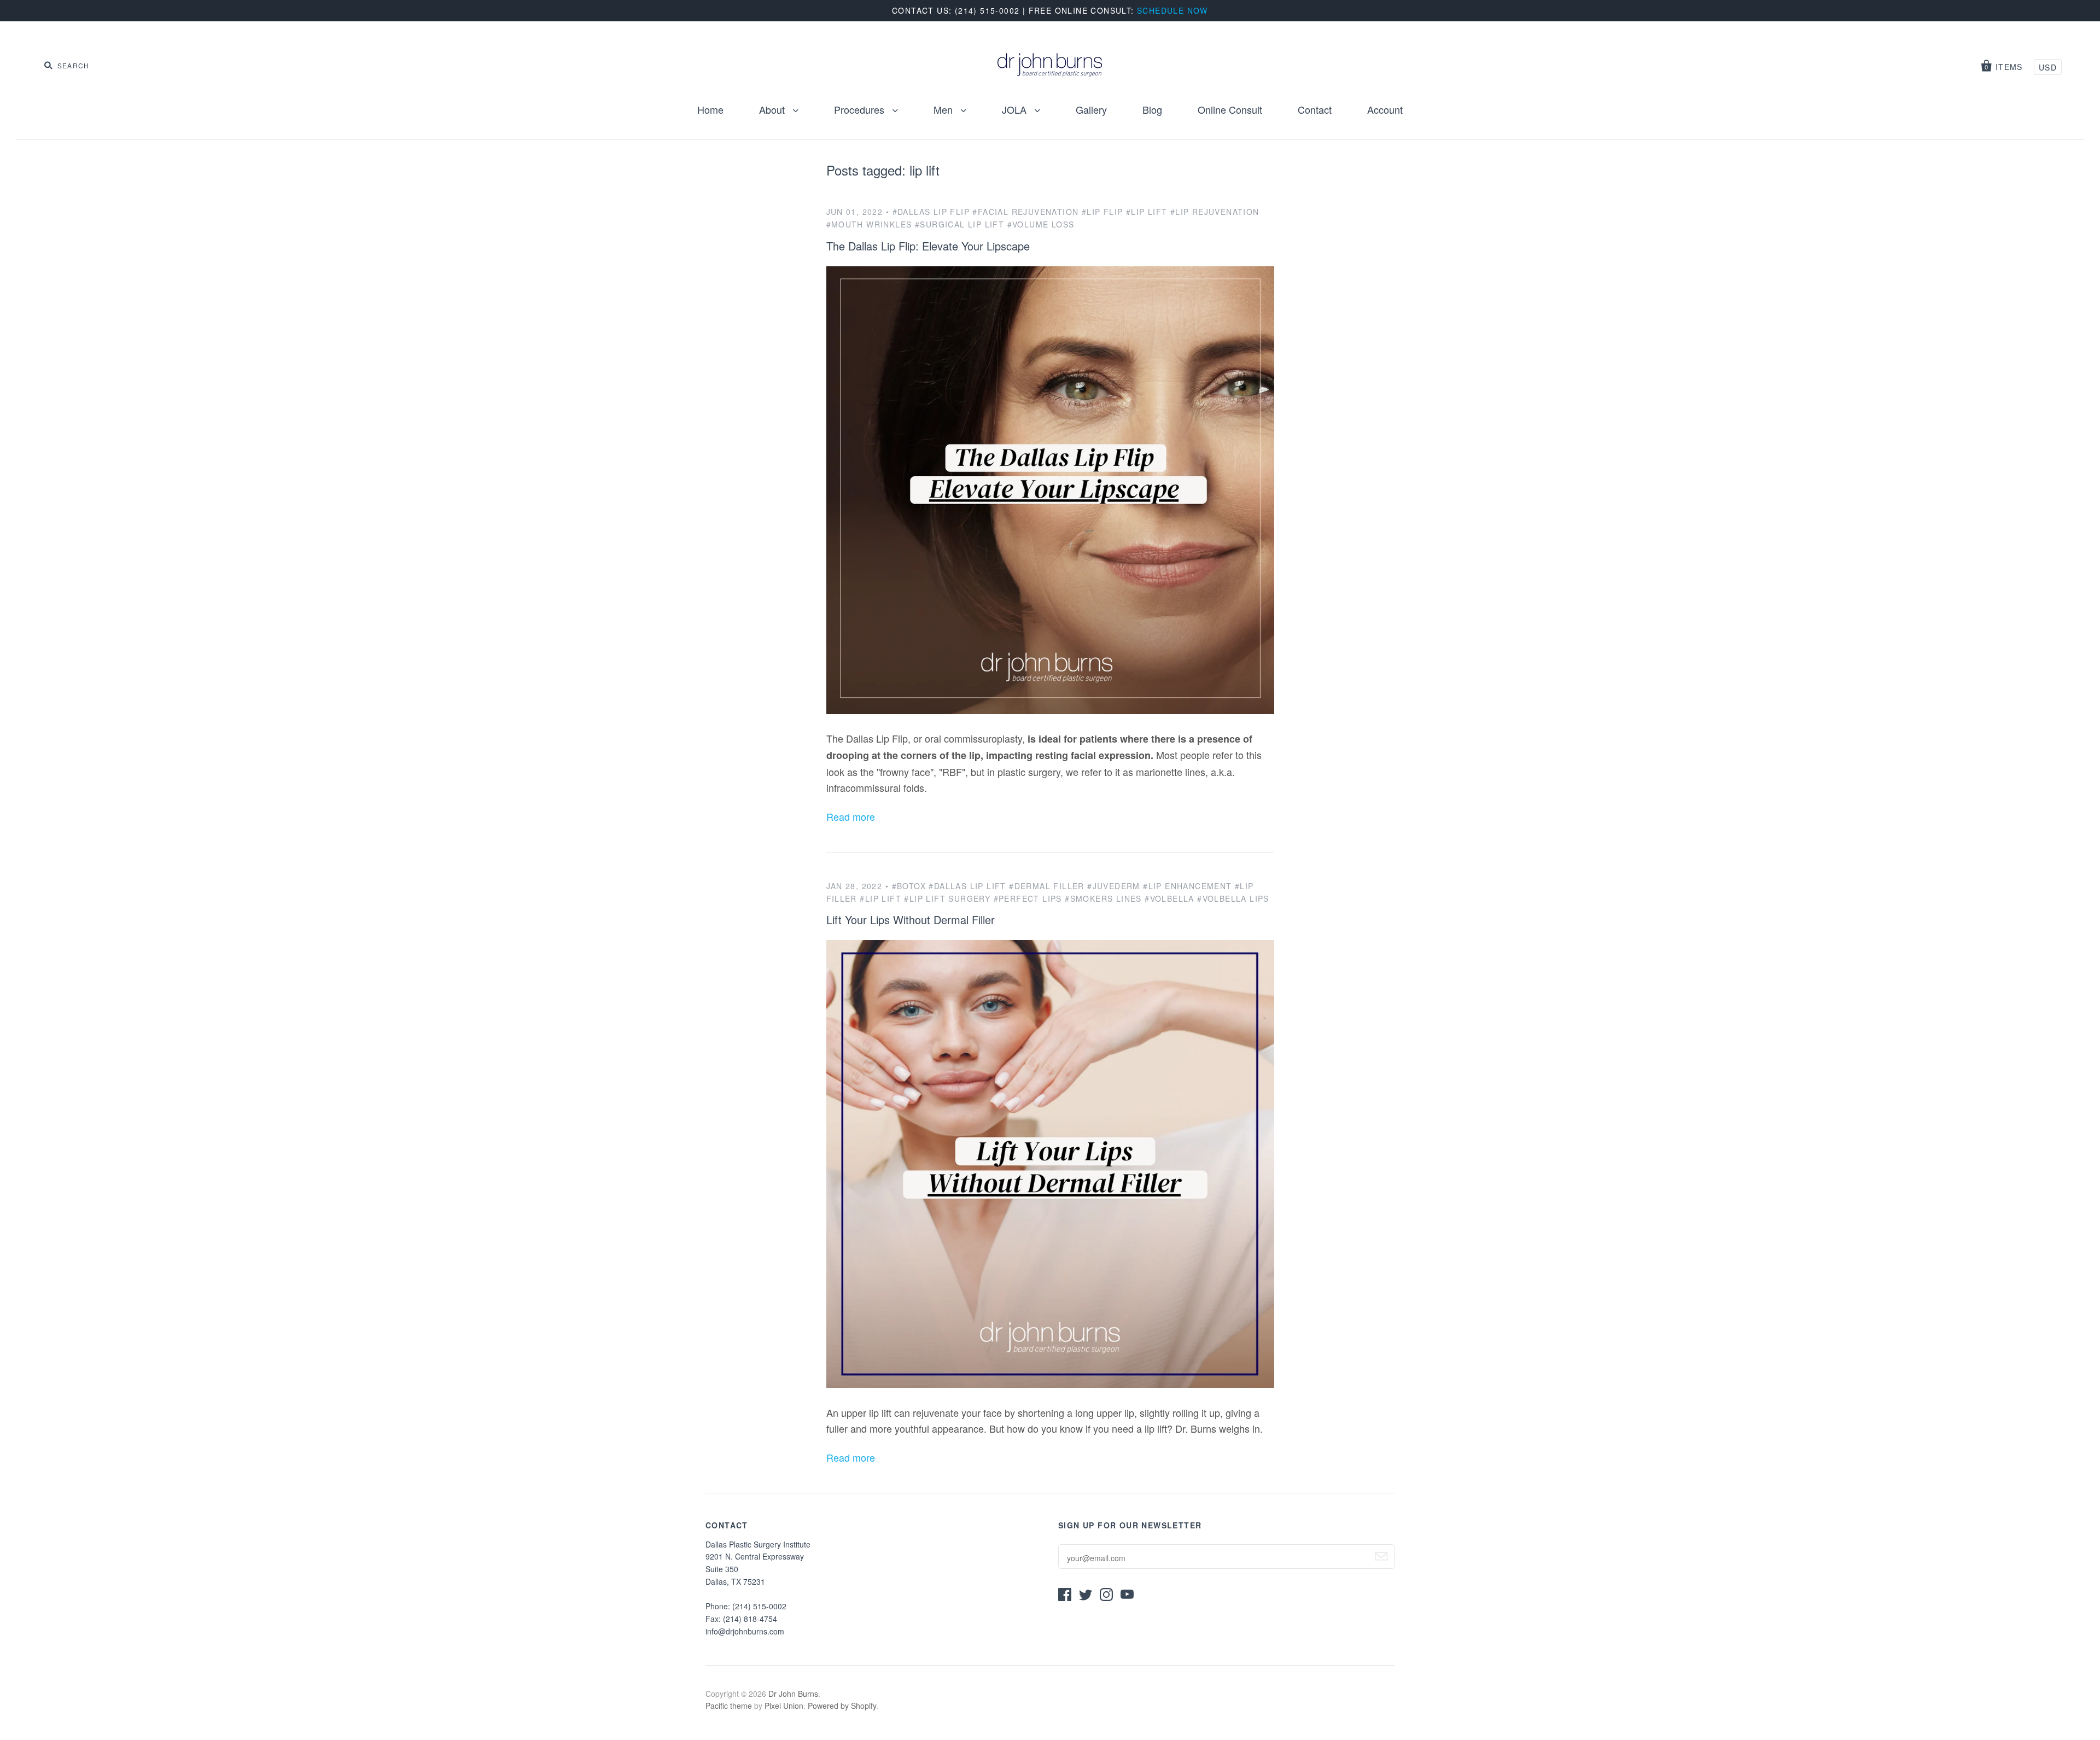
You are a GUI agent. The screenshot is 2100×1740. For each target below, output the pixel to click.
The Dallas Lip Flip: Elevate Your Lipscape (928, 246)
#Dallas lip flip (931, 212)
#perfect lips (1028, 898)
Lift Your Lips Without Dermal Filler (911, 919)
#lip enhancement (1187, 886)
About (773, 109)
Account (1385, 109)
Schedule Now (1172, 10)
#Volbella (1169, 898)
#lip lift (1147, 212)
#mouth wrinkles (869, 224)
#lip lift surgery (947, 898)
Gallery (1091, 109)
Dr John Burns (793, 1694)
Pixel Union (784, 1706)
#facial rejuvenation (1025, 212)
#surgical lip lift (959, 224)
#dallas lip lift (967, 886)
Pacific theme (729, 1706)
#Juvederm (1114, 886)
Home (710, 109)
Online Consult (1230, 109)
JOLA (1016, 109)
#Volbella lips (1233, 898)
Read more (851, 816)
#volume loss (1041, 224)
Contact (1315, 109)
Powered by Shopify (842, 1706)
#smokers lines (1103, 898)
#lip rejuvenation (1215, 212)
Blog (1152, 109)
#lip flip (1102, 212)
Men (944, 109)
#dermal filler (1047, 886)
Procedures (861, 109)
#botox (909, 886)
